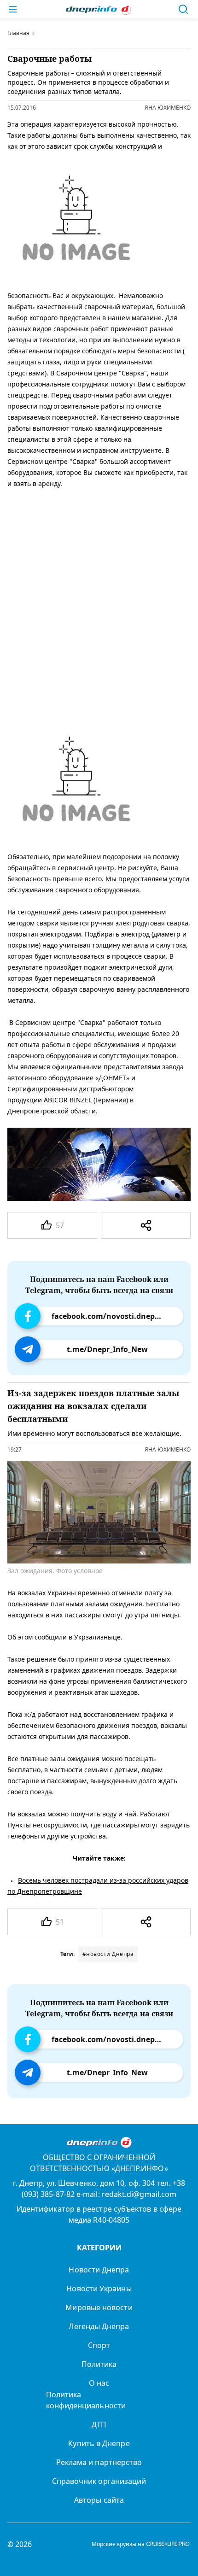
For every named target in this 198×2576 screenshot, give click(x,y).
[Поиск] (183, 9)
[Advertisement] (99, 599)
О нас (99, 2383)
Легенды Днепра (99, 2326)
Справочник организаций (99, 2481)
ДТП (99, 2424)
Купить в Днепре (99, 2443)
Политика (99, 2364)
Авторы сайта (99, 2500)
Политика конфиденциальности (86, 2400)
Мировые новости (99, 2307)
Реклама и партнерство (99, 2462)
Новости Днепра (99, 2270)
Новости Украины (99, 2289)
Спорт (99, 2345)
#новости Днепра (108, 1954)
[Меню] (13, 9)
